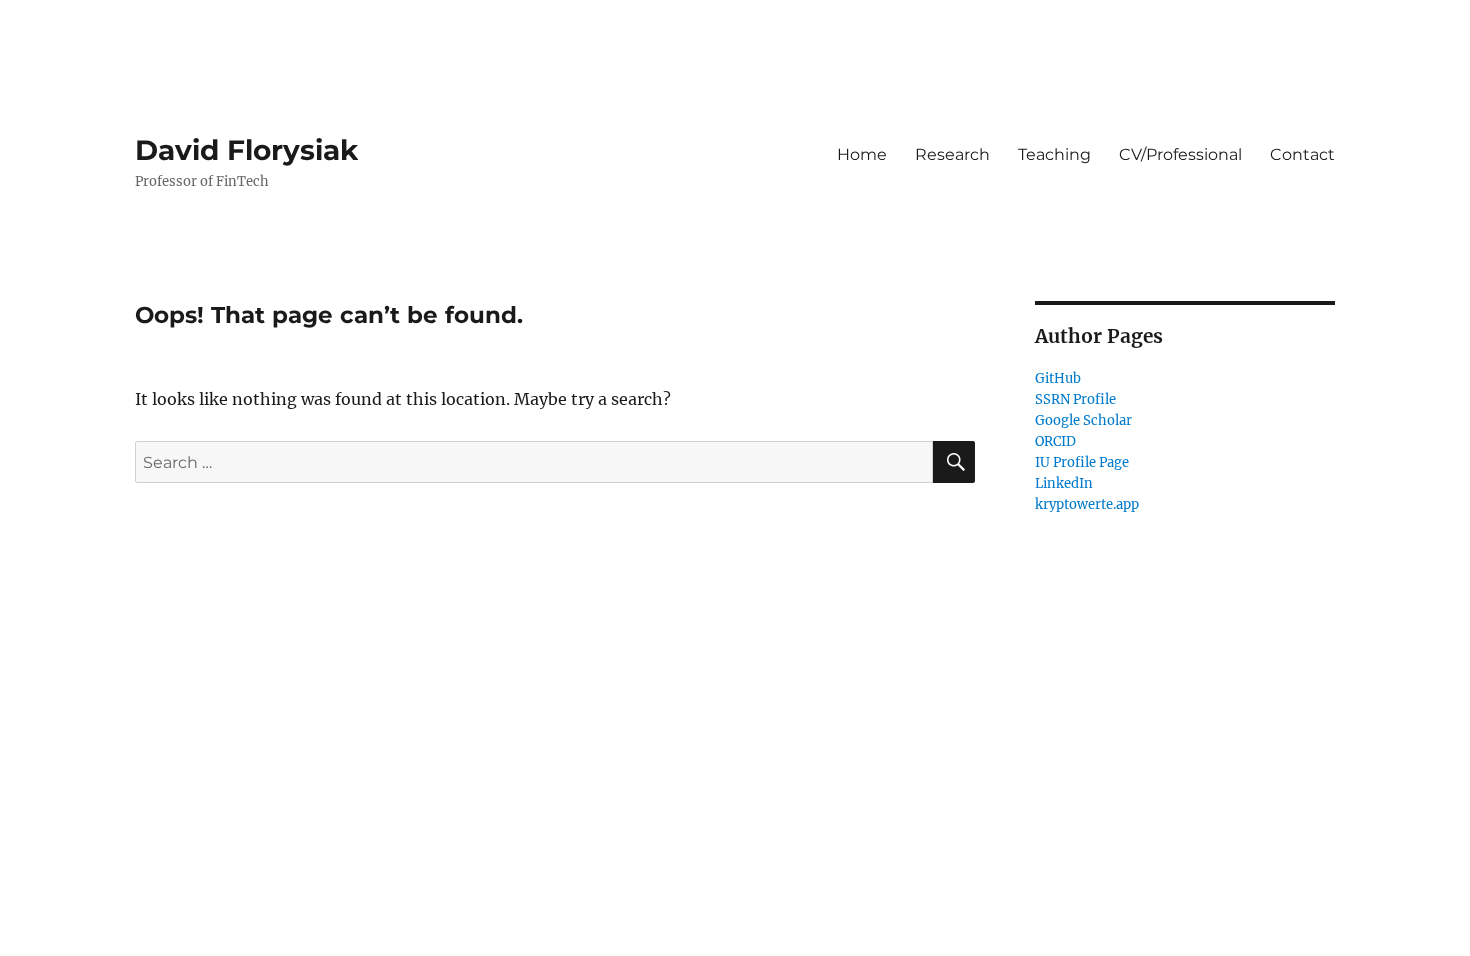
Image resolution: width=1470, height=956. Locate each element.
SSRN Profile (1075, 399)
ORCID (1055, 441)
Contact (1302, 154)
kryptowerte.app (1087, 504)
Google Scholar (1083, 420)
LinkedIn (1064, 483)
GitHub (1058, 378)
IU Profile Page (1082, 462)
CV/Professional (1180, 154)
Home (862, 154)
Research (952, 154)
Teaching (1054, 154)
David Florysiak (246, 150)
